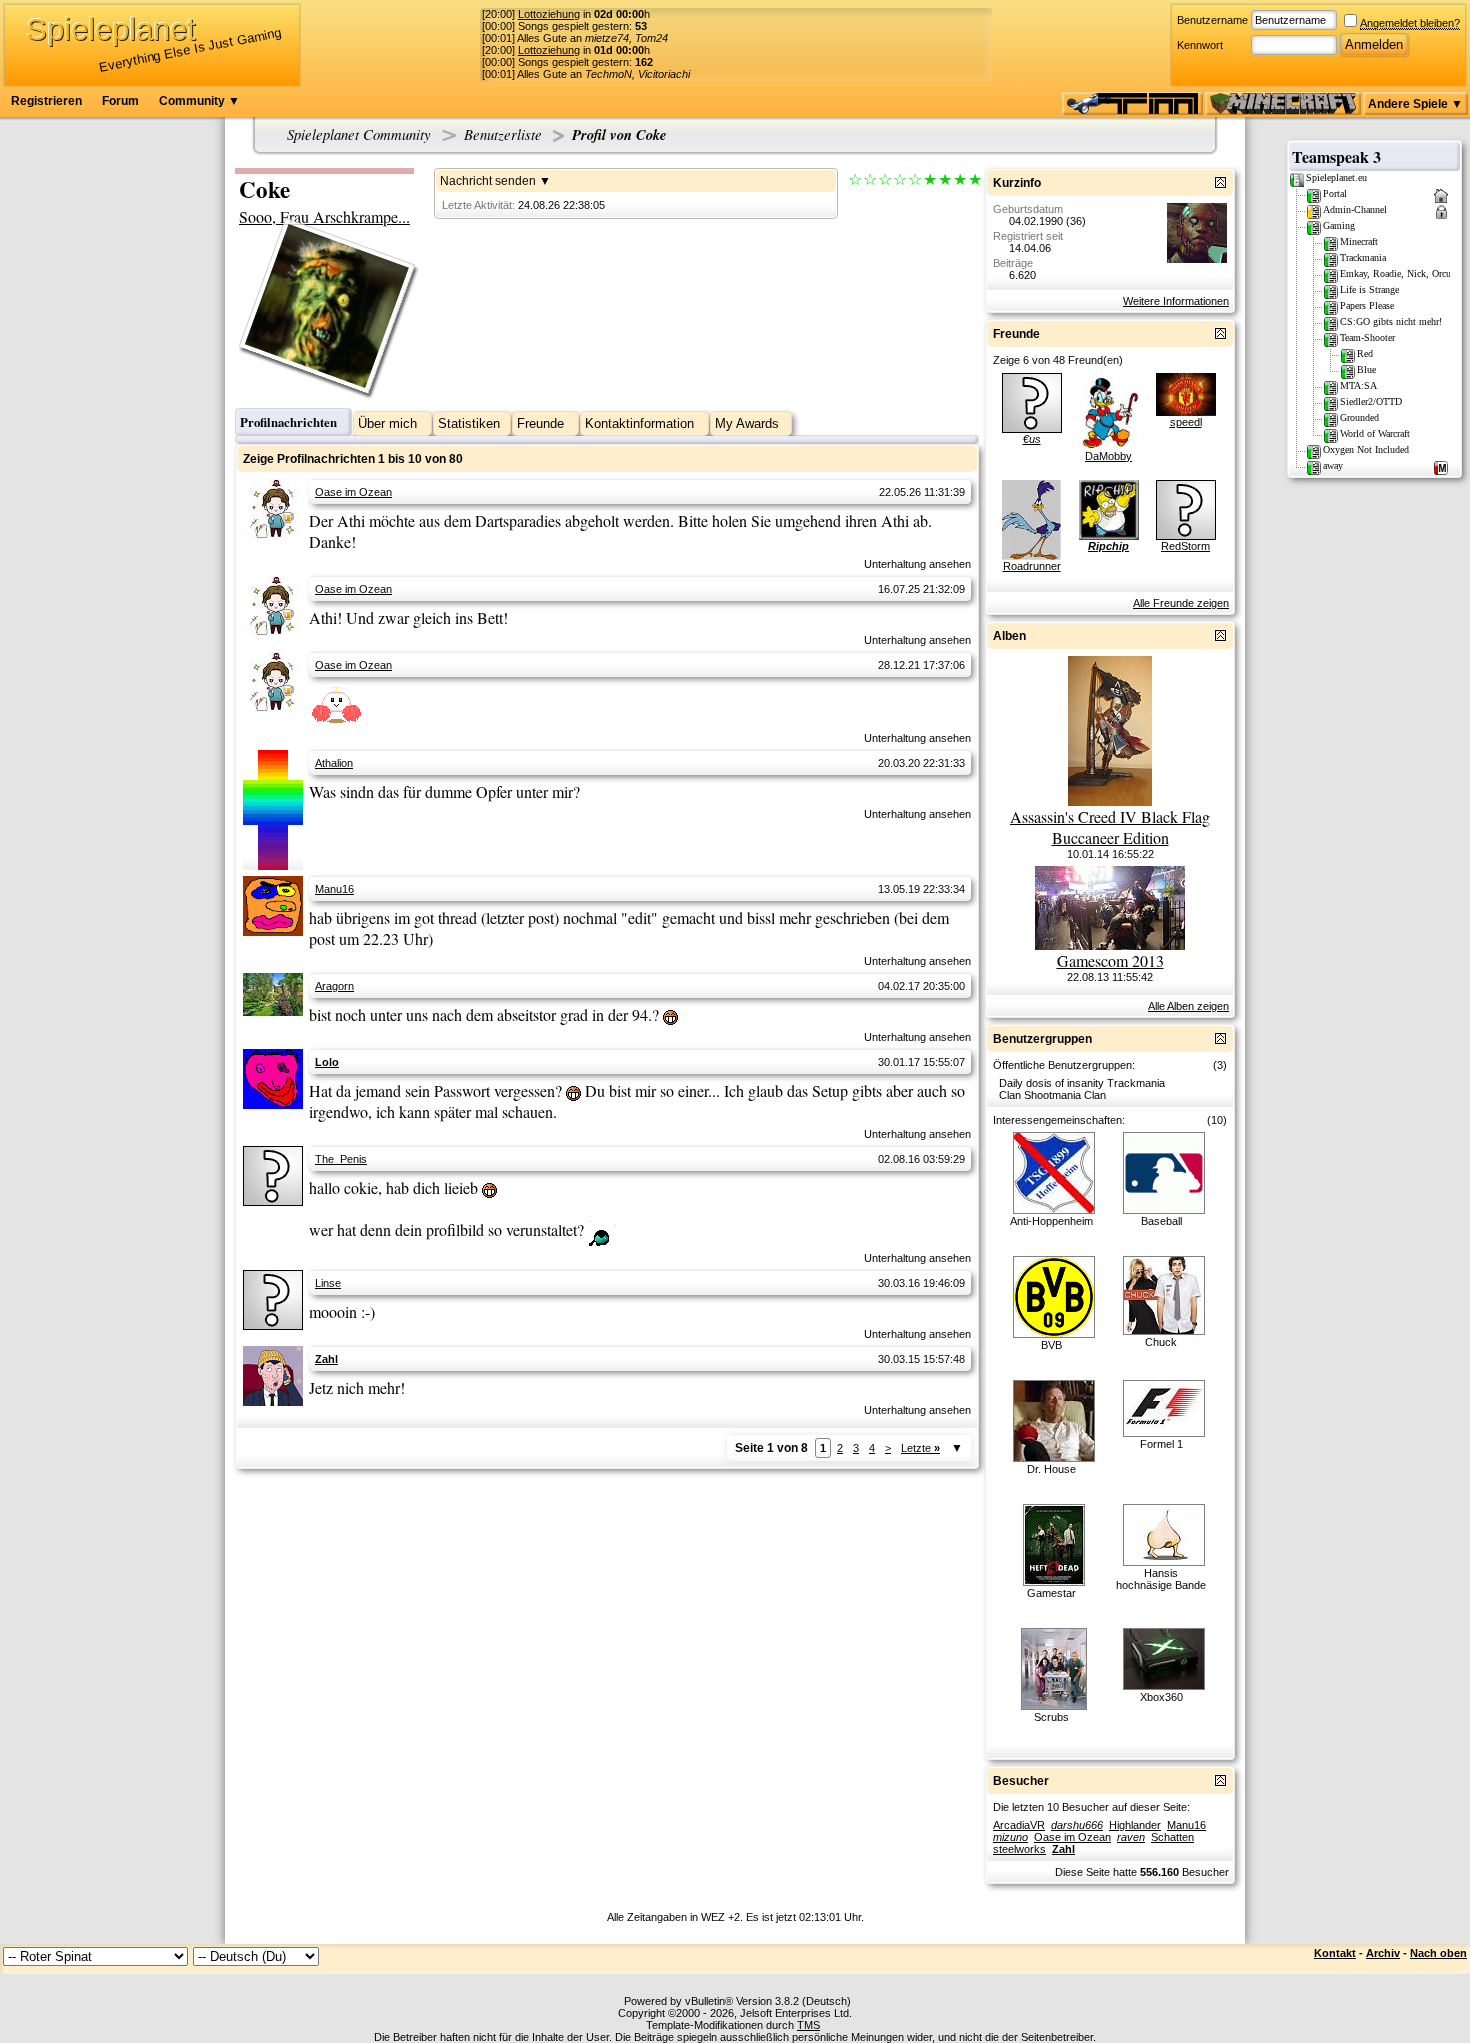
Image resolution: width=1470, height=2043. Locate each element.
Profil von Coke (619, 134)
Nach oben (1438, 1953)
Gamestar (1051, 1593)
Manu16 (334, 889)
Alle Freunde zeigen (1181, 603)
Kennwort (1200, 45)
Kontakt (1335, 1953)
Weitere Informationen (1176, 301)
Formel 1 (1161, 1444)
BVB (1051, 1345)
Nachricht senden (488, 181)
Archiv (1383, 1953)
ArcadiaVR (1019, 1825)
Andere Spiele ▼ (1415, 104)
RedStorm (1185, 546)
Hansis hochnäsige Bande (1161, 1579)
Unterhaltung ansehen (917, 564)
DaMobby (1108, 456)
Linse (328, 1283)
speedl (1186, 422)
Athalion (334, 763)
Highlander (1135, 1825)
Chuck (1161, 1342)
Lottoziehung (549, 14)
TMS (808, 2025)
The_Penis (341, 1159)
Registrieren (46, 101)
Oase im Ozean (353, 492)
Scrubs (1051, 1717)
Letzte (920, 1448)
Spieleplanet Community (359, 134)
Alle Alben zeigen (1188, 1006)
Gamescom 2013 (1110, 960)
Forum (120, 101)
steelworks (1019, 1849)
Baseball (1161, 1221)
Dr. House (1051, 1469)
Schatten (1172, 1837)
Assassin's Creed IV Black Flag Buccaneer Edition (1110, 827)
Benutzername (1212, 20)
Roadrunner (1032, 566)
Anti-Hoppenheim (1051, 1221)
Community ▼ (199, 101)
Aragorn (334, 986)
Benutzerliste (503, 134)
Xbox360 (1161, 1697)
